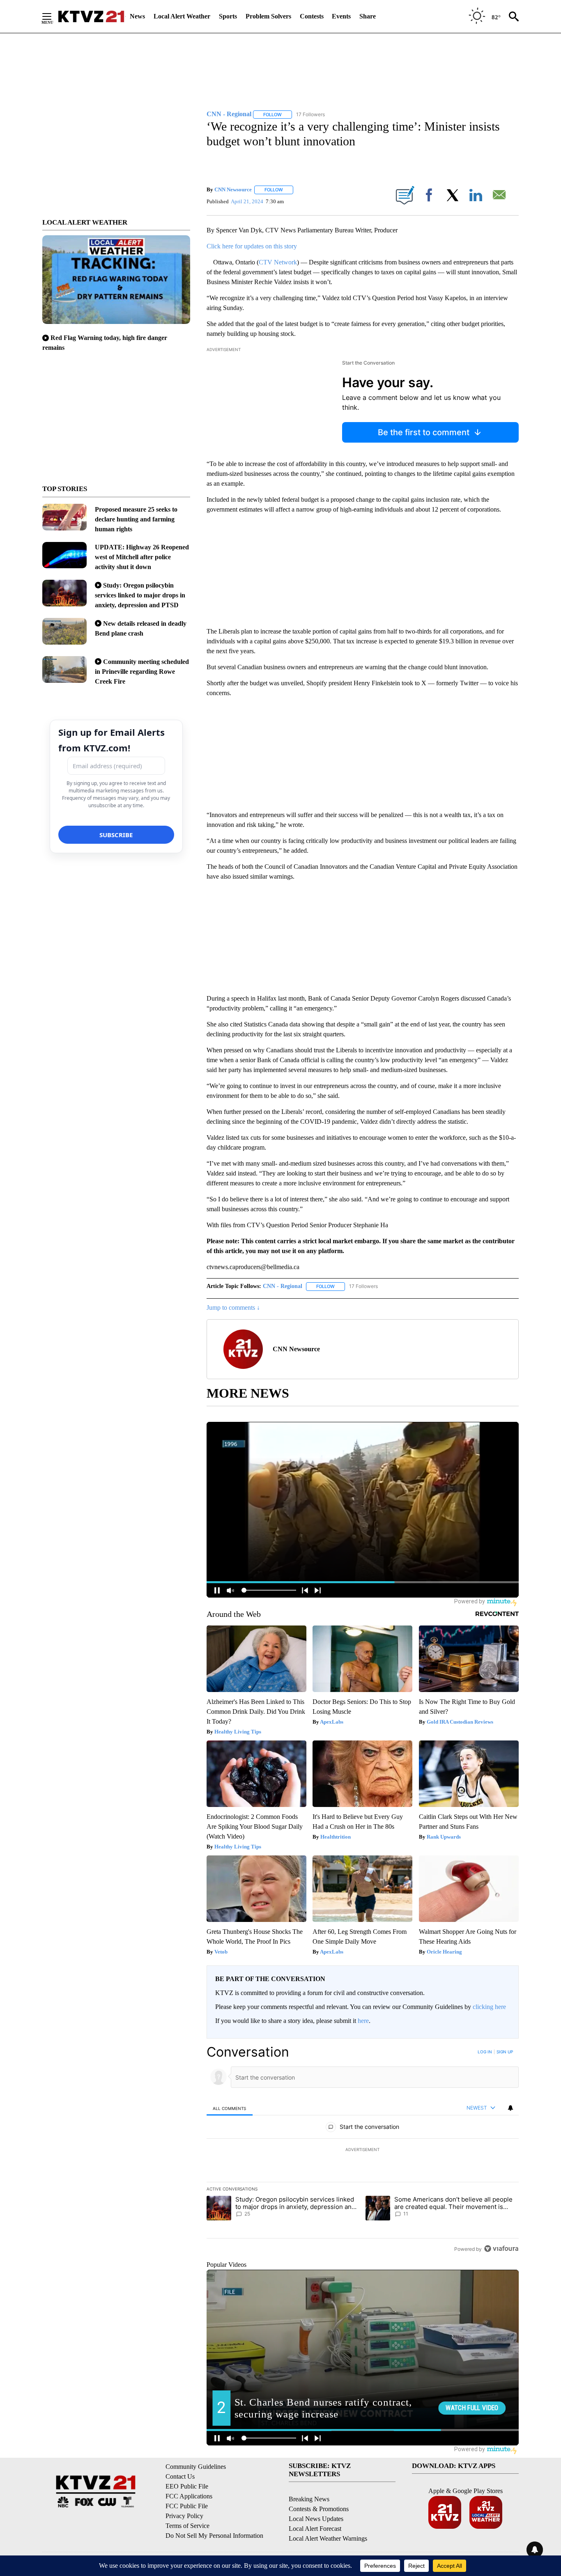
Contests (312, 16)
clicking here (489, 2007)
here (363, 2021)
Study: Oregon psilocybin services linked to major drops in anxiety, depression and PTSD (140, 595)
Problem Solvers (268, 16)
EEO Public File (187, 2486)
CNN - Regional (283, 1286)
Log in (485, 2052)
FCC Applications (189, 2496)
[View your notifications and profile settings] (510, 2108)
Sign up (505, 2052)
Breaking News (309, 2499)
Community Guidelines (196, 2467)
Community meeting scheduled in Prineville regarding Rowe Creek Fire (142, 672)
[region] (363, 2150)
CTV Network (278, 262)
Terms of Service (187, 2526)
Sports (228, 16)
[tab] (230, 2108)
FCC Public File (187, 2506)
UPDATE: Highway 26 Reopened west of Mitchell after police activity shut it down (142, 557)
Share (368, 16)
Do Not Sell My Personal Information (214, 2536)
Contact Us (180, 2476)
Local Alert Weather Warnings (328, 2538)
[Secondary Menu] (53, 16)
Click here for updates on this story (252, 246)
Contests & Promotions (319, 2509)
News (137, 16)
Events (341, 16)
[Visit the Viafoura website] (501, 2249)
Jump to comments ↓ (233, 1308)
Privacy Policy (184, 2516)
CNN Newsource (233, 189)
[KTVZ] (91, 16)
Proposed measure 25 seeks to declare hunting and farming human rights (136, 519)
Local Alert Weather (182, 16)
